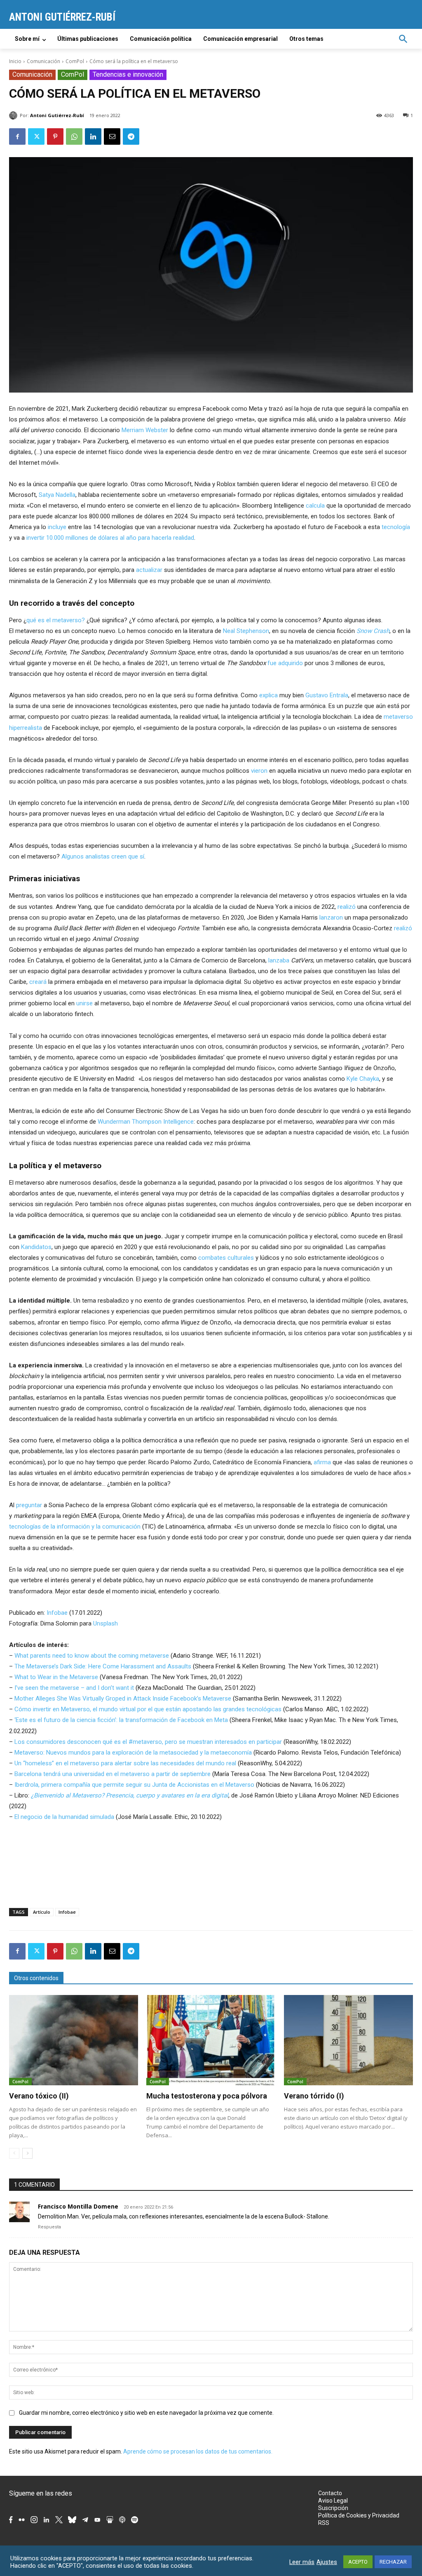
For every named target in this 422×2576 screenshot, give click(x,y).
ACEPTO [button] (358, 2562)
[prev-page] (14, 2153)
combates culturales (226, 1258)
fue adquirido (285, 663)
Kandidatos (36, 1247)
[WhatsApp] (74, 136)
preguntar (29, 1505)
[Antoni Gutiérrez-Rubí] (14, 115)
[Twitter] (36, 136)
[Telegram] (131, 136)
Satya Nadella (57, 495)
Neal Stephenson (246, 631)
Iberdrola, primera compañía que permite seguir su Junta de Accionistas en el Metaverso (134, 1785)
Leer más (302, 2562)
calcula (315, 506)
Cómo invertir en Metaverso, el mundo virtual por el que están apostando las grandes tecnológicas (148, 1709)
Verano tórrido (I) (314, 2096)
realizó (347, 907)
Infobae (57, 1613)
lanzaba (279, 960)
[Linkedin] (93, 136)
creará (38, 982)
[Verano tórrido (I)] (348, 2040)
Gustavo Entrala (327, 695)
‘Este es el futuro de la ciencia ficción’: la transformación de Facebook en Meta (121, 1720)
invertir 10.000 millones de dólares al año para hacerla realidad (110, 538)
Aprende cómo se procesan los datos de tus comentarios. (198, 2451)
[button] (403, 39)
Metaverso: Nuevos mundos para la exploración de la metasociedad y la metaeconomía (133, 1753)
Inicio (15, 61)
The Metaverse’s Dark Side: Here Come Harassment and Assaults (103, 1666)
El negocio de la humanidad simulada (64, 1817)
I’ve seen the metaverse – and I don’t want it (74, 1688)
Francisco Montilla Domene (78, 2206)
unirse (84, 1003)
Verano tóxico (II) (39, 2096)
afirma (322, 1462)
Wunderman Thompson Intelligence (146, 1122)
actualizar (149, 570)
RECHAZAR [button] (393, 2562)
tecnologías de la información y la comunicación (75, 1527)
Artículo (42, 1912)
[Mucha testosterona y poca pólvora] (211, 2040)
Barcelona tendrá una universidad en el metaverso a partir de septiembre (113, 1774)
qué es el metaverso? (56, 620)
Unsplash (105, 1623)
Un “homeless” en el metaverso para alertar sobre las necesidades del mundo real (125, 1763)
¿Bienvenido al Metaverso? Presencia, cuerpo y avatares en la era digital (130, 1795)
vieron (259, 771)
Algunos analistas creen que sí (103, 856)
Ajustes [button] (327, 2562)
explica (268, 695)
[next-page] (27, 2153)
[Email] (112, 136)
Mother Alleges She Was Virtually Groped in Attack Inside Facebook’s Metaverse (123, 1699)
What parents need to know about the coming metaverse (92, 1656)
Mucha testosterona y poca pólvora (207, 2096)
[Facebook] (17, 136)
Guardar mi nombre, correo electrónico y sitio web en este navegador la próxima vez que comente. (146, 2413)
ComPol (75, 61)
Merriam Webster (145, 430)
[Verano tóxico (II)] (74, 2040)
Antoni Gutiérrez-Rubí (57, 115)
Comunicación (43, 61)
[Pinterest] (55, 136)
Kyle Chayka (363, 1079)
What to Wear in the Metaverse (56, 1677)
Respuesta (49, 2227)
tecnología (396, 527)
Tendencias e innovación (128, 74)
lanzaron (331, 917)
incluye (57, 527)
